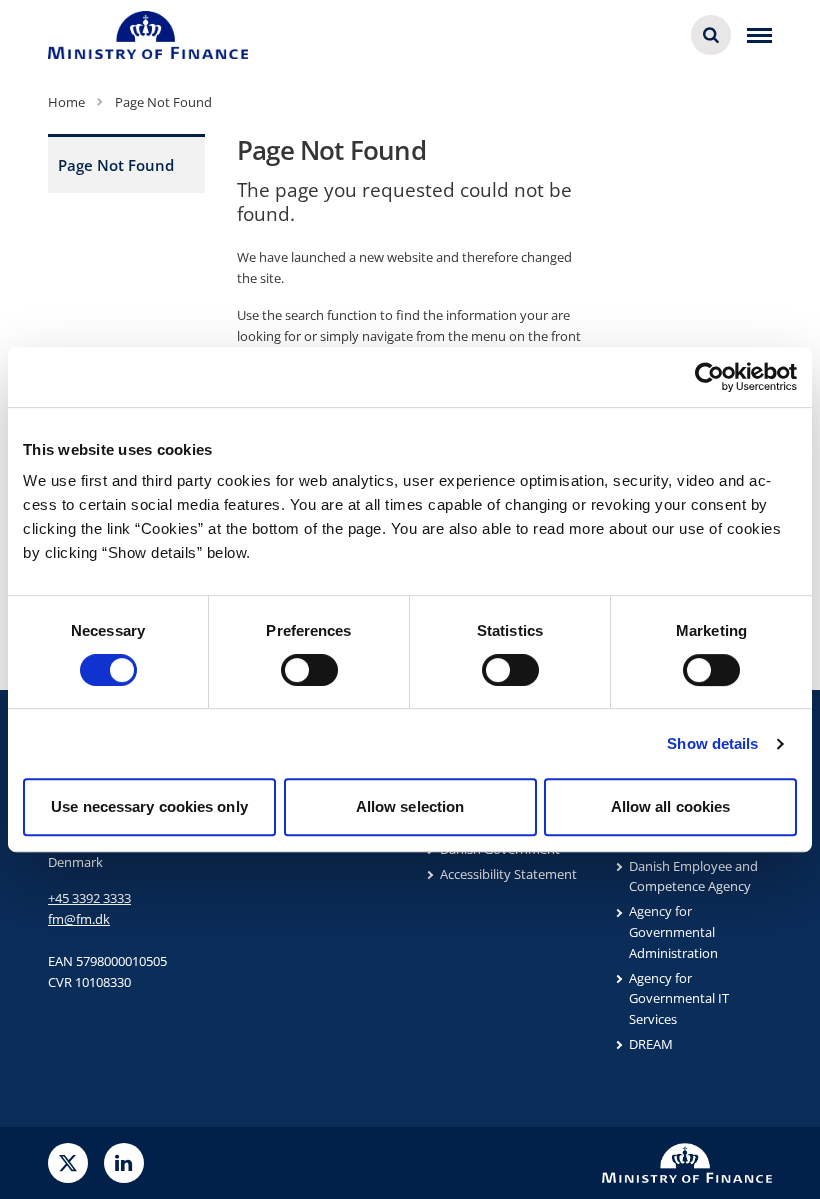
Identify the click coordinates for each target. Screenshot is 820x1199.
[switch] (309, 670)
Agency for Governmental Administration (673, 932)
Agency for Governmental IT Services (679, 999)
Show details (712, 743)
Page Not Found (116, 165)
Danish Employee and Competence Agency (693, 876)
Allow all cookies (671, 806)
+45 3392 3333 (89, 898)
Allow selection (410, 806)
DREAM (651, 1044)
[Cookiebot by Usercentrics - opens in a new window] (709, 377)
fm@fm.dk (79, 919)
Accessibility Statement (508, 874)
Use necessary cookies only (149, 806)
